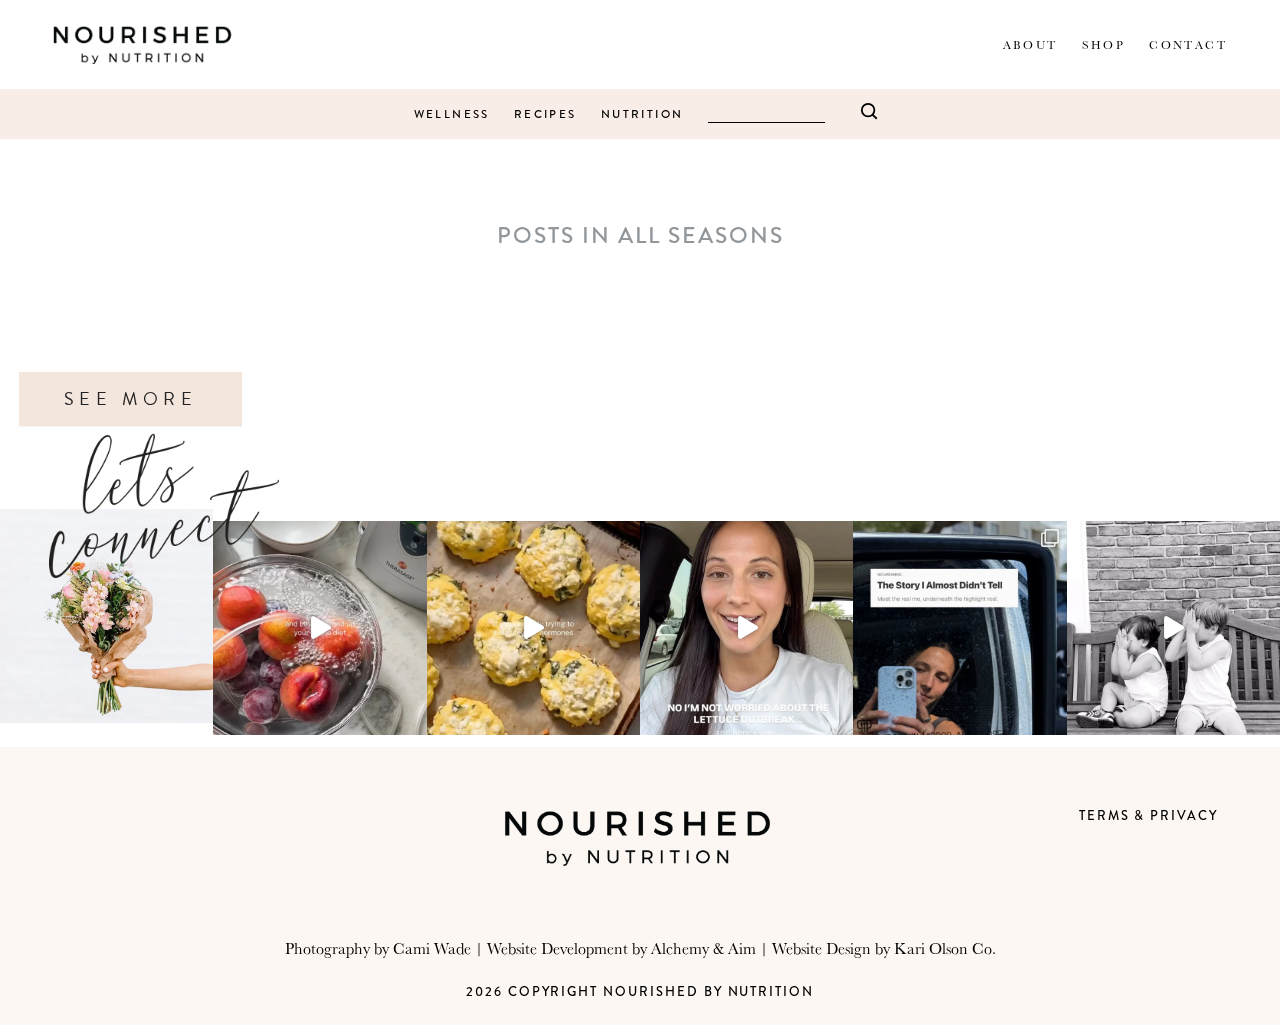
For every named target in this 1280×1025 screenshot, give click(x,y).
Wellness (452, 114)
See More (130, 399)
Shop (1104, 44)
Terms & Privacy (1148, 815)
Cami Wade (432, 948)
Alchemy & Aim (703, 948)
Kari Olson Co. (945, 948)
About (1030, 44)
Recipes (545, 114)
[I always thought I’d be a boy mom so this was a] (1173, 627)
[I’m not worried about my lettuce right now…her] (746, 627)
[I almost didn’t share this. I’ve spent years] (959, 627)
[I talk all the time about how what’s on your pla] (319, 627)
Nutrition (642, 114)
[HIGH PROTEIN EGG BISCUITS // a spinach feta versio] (533, 627)
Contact (1188, 44)
